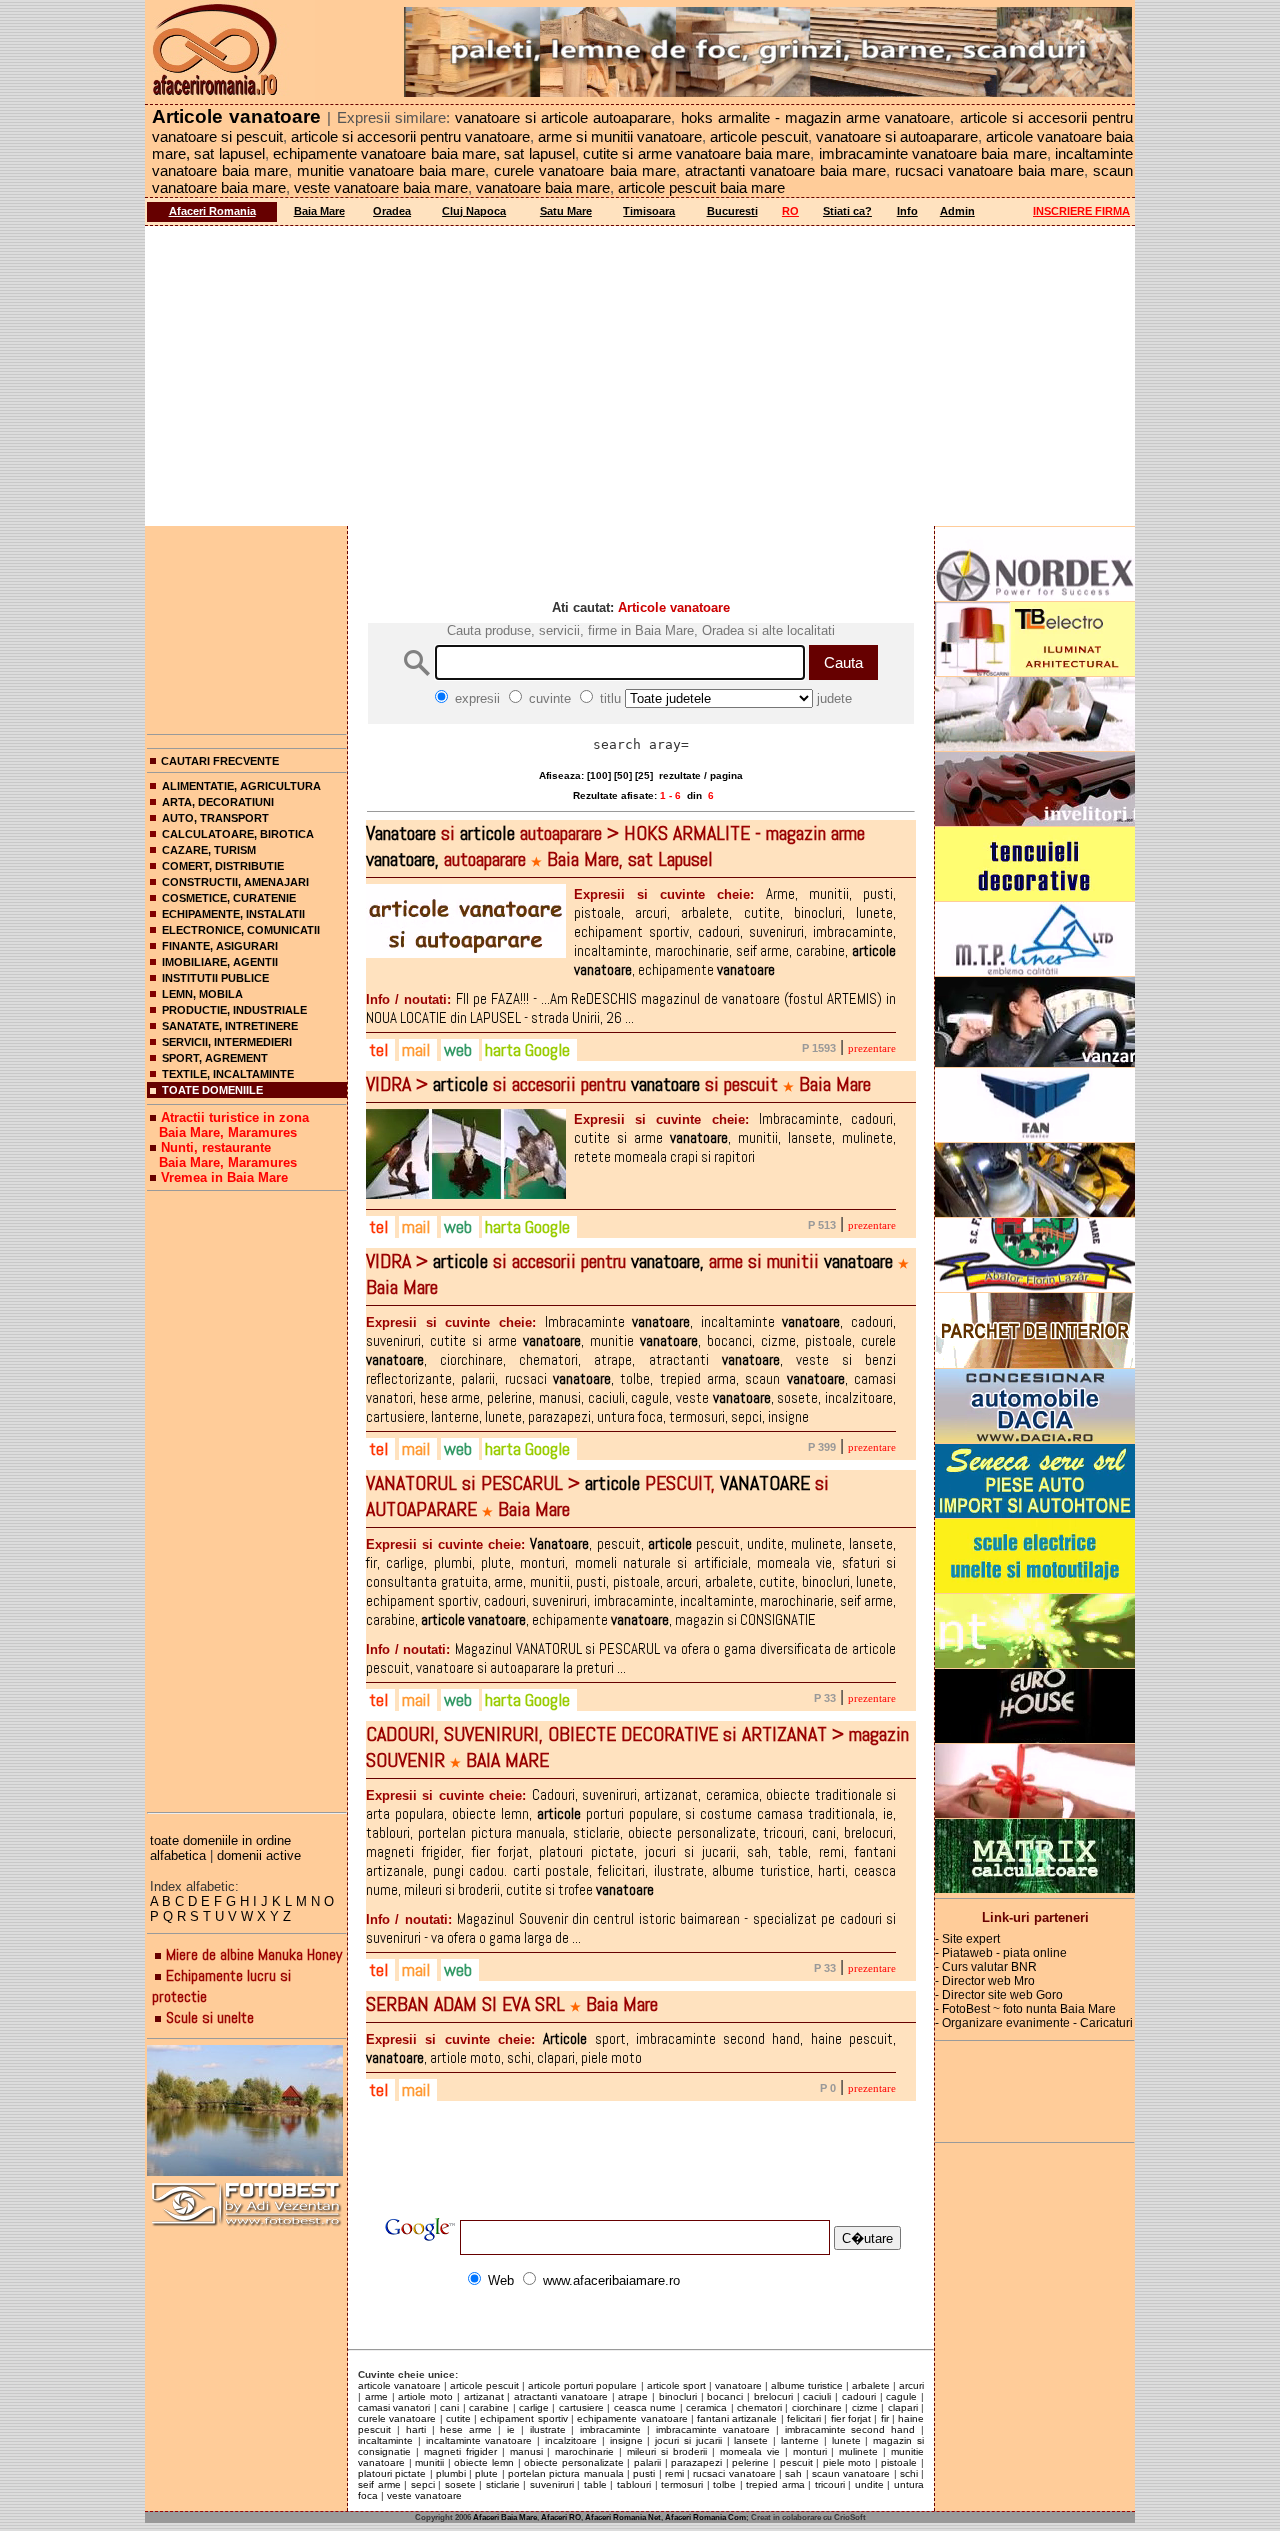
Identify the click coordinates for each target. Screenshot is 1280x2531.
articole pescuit (484, 2385)
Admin (957, 211)
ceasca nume (645, 2407)
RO (790, 211)
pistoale (899, 2462)
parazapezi (696, 2462)
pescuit (796, 2462)
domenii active (259, 1855)
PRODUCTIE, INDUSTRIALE (234, 1010)
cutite (458, 2418)
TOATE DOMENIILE (212, 1090)
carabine (489, 2407)
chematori (759, 2407)
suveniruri (552, 2484)
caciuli (817, 2396)
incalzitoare (571, 2440)
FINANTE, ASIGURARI (220, 946)
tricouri (830, 2484)
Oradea (392, 211)
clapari (903, 2407)
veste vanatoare (424, 2495)
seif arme (379, 2484)
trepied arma (775, 2484)
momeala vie (750, 2451)
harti (416, 2429)
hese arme (466, 2429)
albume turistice (807, 2385)
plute (486, 2473)
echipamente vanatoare (632, 2418)
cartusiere (581, 2407)
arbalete (871, 2385)
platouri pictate (392, 2473)
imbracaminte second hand (850, 2429)
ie (511, 2429)
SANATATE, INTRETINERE (230, 1026)
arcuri (911, 2385)
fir (885, 2418)
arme (376, 2396)
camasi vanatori (394, 2407)
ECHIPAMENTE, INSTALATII (233, 914)
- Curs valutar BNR (986, 1967)
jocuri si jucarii (688, 2440)
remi (674, 2473)
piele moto (847, 2462)
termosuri (682, 2484)
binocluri (678, 2396)
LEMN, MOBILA (202, 994)
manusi (526, 2451)
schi (909, 2473)
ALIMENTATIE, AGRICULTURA (241, 786)
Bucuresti (732, 211)
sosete (460, 2484)
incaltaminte (385, 2440)
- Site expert (967, 1939)
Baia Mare (319, 211)
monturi (810, 2451)
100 (599, 775)
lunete (846, 2440)
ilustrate (548, 2429)
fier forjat (851, 2418)
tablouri (634, 2484)
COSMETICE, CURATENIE (229, 898)
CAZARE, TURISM (209, 850)
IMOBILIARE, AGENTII (220, 962)
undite (869, 2484)
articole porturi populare (582, 2385)
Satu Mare (566, 211)
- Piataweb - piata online (1001, 1953)
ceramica (706, 2407)
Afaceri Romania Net (623, 2517)
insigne (626, 2440)
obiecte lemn (484, 2462)
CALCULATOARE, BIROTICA (238, 834)
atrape (633, 2396)
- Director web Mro (985, 1981)
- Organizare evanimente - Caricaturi (1034, 2023)
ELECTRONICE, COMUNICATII (241, 930)
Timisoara (649, 211)
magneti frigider (460, 2451)
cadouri (859, 2396)
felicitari (804, 2418)
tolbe (724, 2484)
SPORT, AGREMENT (215, 1058)
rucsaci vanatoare (734, 2473)
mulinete (858, 2451)
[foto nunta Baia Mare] (247, 2111)
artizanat (484, 2396)
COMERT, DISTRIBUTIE (223, 866)
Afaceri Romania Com (705, 2517)
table (595, 2484)
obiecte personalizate (574, 2462)
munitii (429, 2462)
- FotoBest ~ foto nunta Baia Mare (1025, 2009)
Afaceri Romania (212, 211)
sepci (423, 2484)
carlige (534, 2407)
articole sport (676, 2385)
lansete (751, 2440)
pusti (644, 2473)
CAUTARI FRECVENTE (220, 761)
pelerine (750, 2462)
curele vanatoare (397, 2418)
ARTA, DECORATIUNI (218, 802)
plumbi (451, 2473)
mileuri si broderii (667, 2451)
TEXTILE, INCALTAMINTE (228, 1074)
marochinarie (584, 2451)
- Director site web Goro (999, 1995)
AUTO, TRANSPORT (215, 818)
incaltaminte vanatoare (479, 2440)
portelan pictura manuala (566, 2473)
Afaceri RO (561, 2517)
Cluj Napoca (474, 211)
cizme (865, 2407)
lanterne (800, 2440)
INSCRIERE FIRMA (1081, 211)
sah (793, 2473)
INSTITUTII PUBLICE (215, 978)
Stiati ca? (847, 211)
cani (449, 2407)
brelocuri (773, 2396)
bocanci (725, 2396)
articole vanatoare (399, 2385)
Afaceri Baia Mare (505, 2517)
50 (623, 775)
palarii (647, 2462)
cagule (901, 2396)
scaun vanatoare (851, 2473)
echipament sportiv (523, 2418)
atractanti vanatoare (561, 2396)
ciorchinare (817, 2407)
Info (907, 211)
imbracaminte (610, 2429)
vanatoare (738, 2385)
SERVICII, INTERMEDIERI (227, 1042)
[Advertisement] (640, 376)
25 (644, 775)
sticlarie (503, 2484)
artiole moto (425, 2396)
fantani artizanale (737, 2418)
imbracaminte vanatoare (713, 2429)
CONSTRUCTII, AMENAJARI (235, 882)
